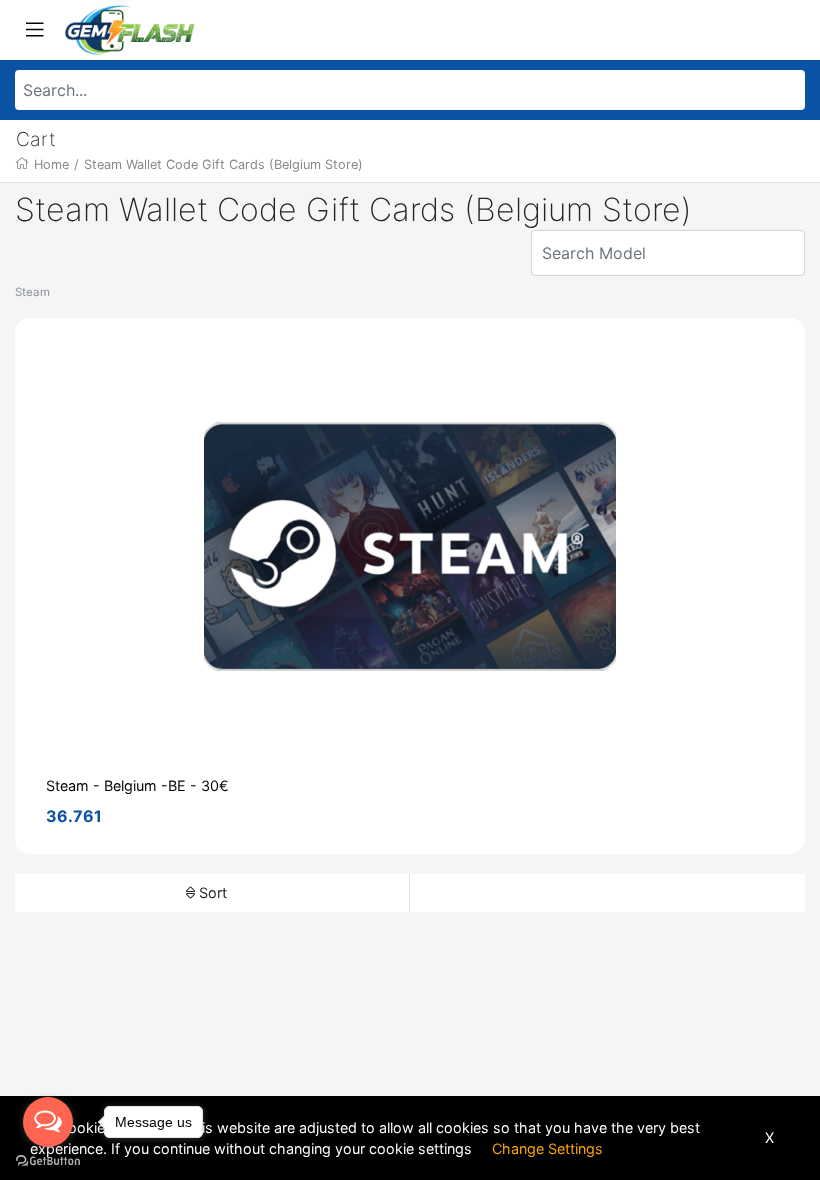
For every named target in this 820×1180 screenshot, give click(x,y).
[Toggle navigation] (35, 30)
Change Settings (547, 1148)
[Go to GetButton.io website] (48, 1160)
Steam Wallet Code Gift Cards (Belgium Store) (223, 164)
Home (51, 164)
